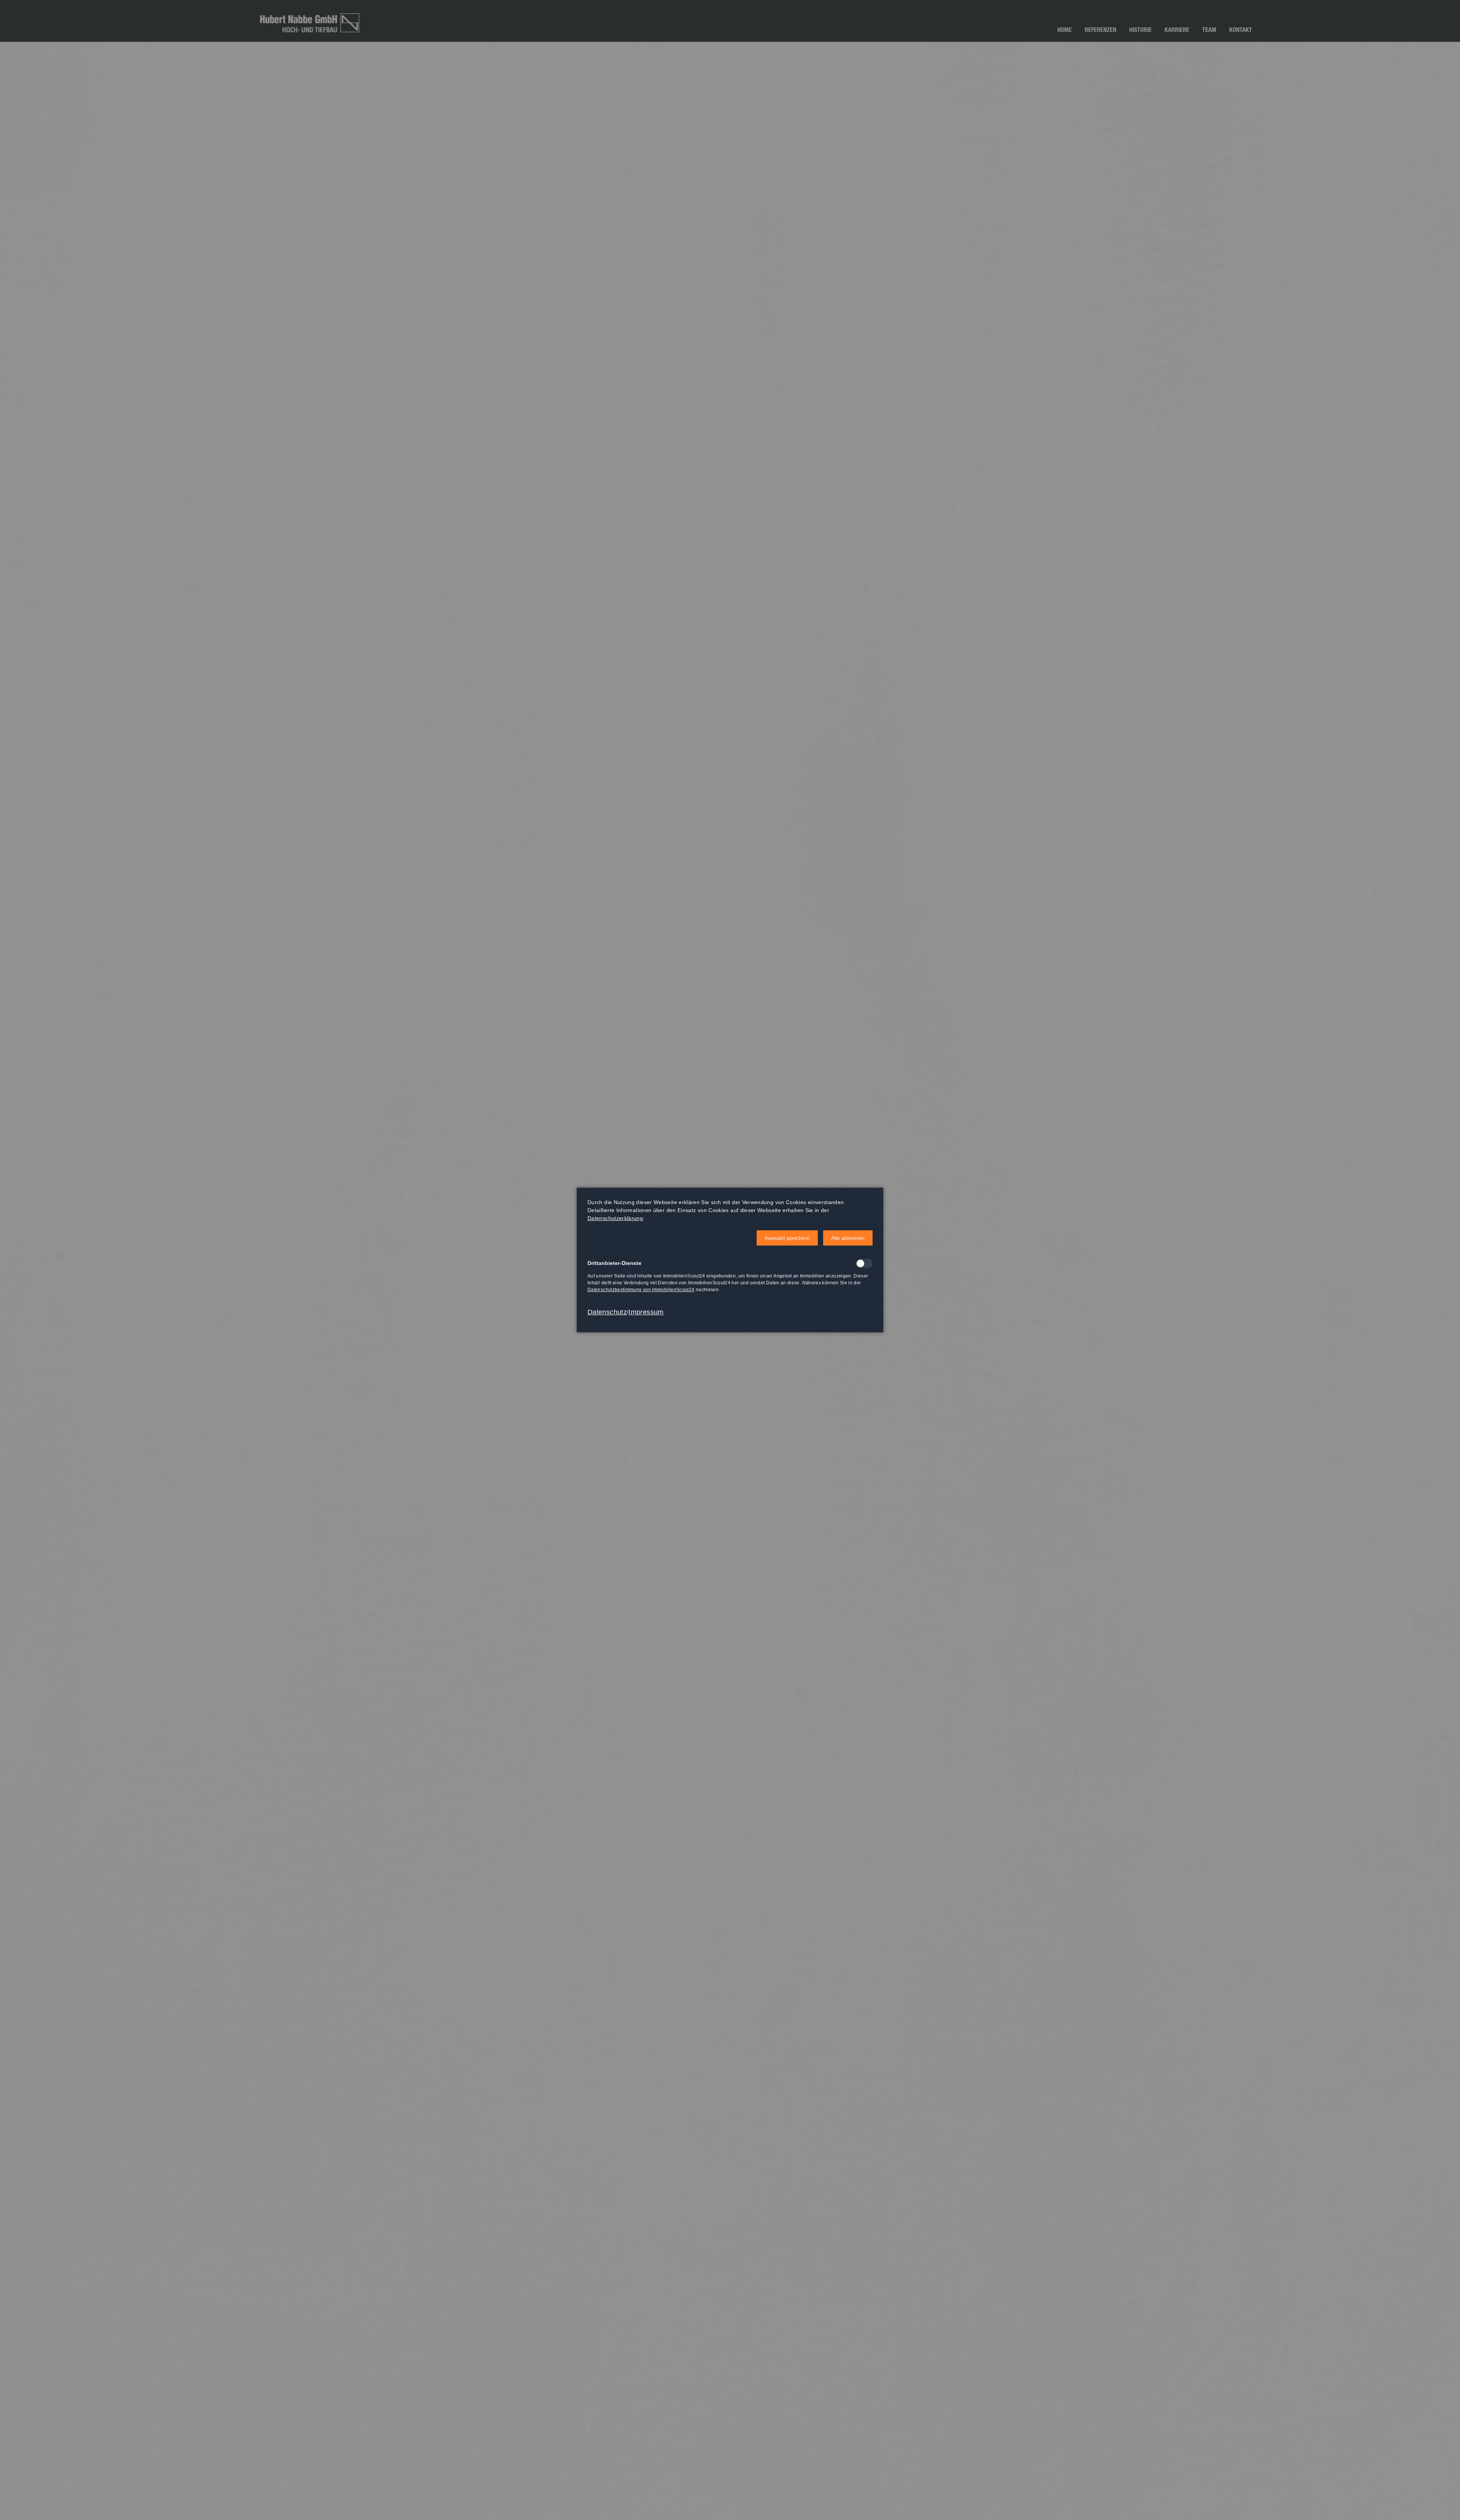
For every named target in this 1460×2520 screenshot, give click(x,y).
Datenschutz (607, 1312)
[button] (787, 1238)
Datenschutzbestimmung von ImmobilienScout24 (641, 1290)
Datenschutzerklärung (615, 1218)
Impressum (646, 1312)
